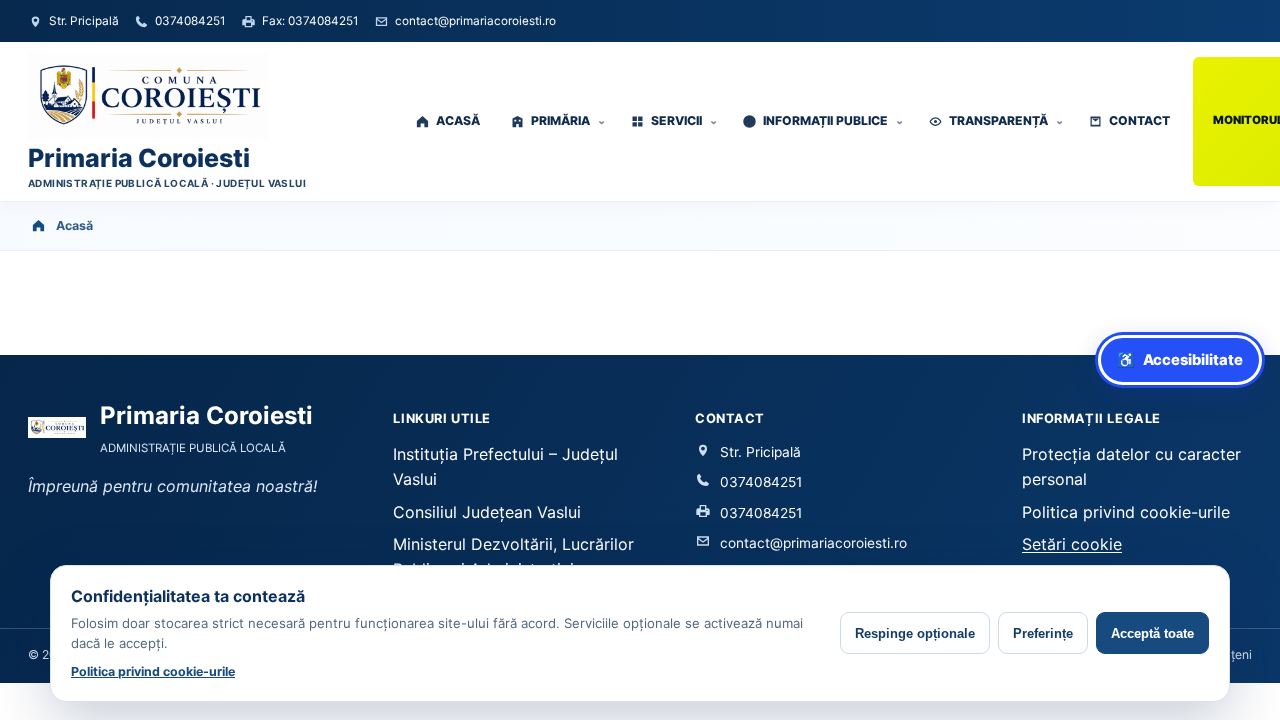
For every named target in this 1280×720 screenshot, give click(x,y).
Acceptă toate (1152, 633)
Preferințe (1043, 633)
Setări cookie (1072, 544)
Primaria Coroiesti (139, 158)
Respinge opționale (915, 633)
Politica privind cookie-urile (1126, 512)
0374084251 (761, 482)
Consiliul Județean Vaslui (487, 512)
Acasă (74, 225)
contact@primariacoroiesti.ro (813, 543)
